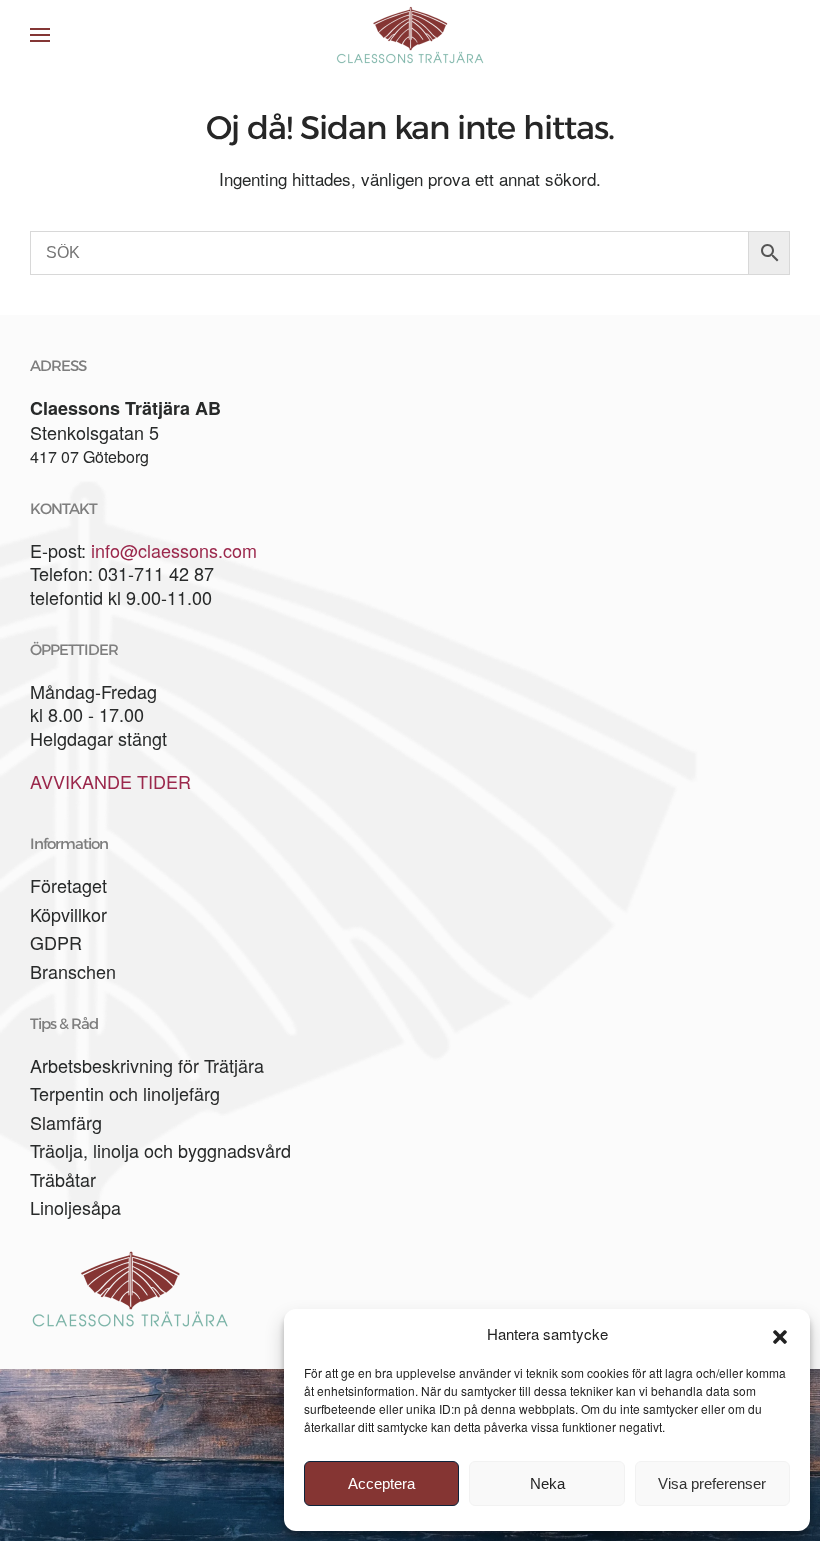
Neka (547, 1483)
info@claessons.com (174, 550)
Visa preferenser (712, 1483)
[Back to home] (410, 35)
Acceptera (381, 1483)
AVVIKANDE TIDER (110, 781)
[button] (780, 1334)
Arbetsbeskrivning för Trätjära (147, 1065)
